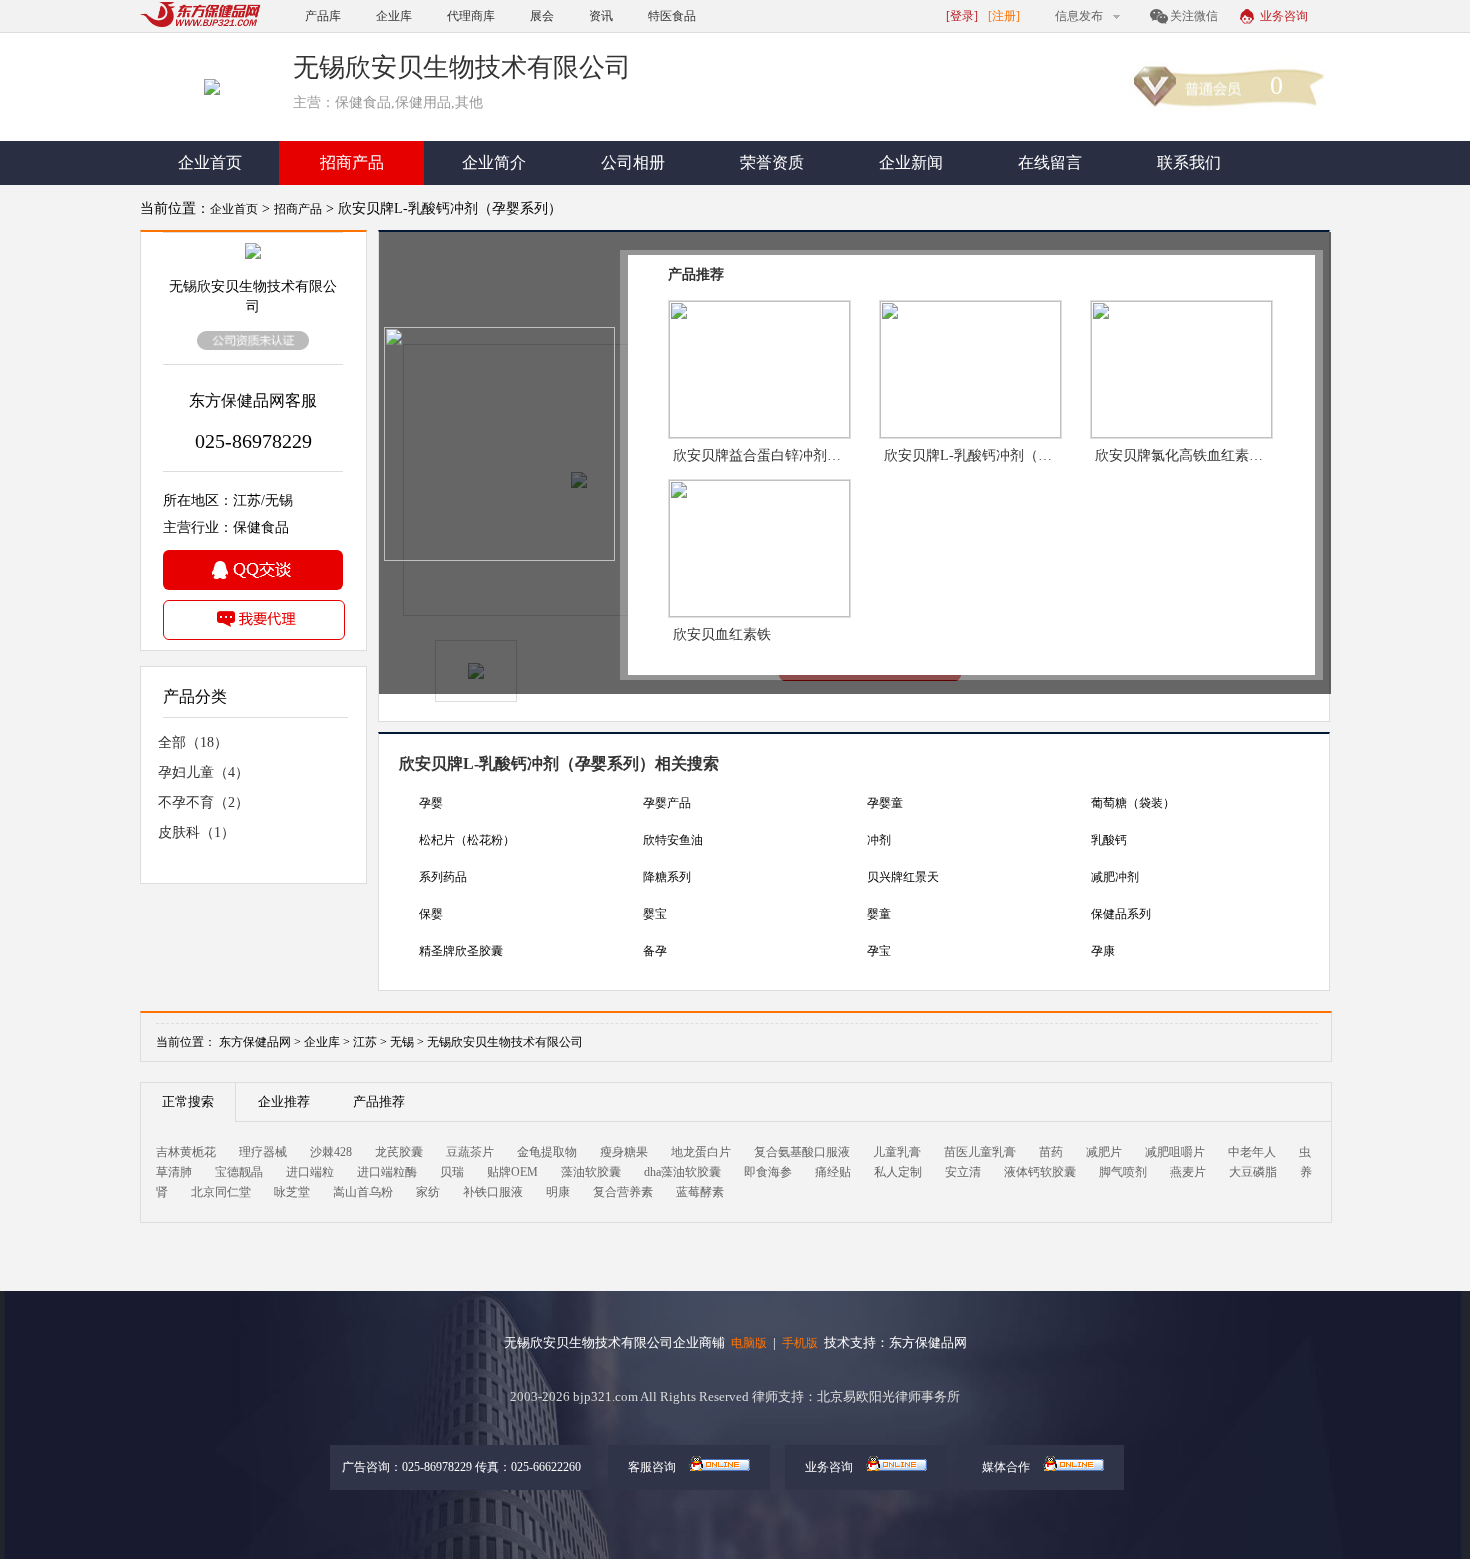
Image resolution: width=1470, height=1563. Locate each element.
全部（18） (193, 742)
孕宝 (879, 951)
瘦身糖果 (624, 1152)
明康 (558, 1192)
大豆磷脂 (1253, 1172)
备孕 (655, 951)
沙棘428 (331, 1152)
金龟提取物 (547, 1152)
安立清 (963, 1172)
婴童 (879, 914)
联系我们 (1189, 162)
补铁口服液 (493, 1192)
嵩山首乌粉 (363, 1192)
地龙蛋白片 (701, 1152)
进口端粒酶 (387, 1172)
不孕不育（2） (203, 802)
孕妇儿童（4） (203, 772)
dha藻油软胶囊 (682, 1172)
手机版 (800, 1343)
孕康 (1103, 951)
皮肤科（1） (196, 832)
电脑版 (749, 1343)
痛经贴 (833, 1172)
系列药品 (443, 877)
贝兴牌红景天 (903, 877)
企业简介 (494, 162)
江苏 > (371, 1042)
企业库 (394, 16)
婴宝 (655, 914)
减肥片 (1104, 1152)
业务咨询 (1284, 16)
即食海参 (768, 1172)
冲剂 (879, 840)
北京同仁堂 (221, 1192)
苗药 (1051, 1152)
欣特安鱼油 (673, 840)
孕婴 (431, 803)
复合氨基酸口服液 (802, 1152)
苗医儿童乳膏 (980, 1152)
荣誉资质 (772, 162)
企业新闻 (911, 162)
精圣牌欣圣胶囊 (461, 951)
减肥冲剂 (1115, 877)
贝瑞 (452, 1172)
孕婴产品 (667, 803)
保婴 (431, 914)
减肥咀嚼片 (1175, 1152)
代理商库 (471, 16)
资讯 (601, 16)
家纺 (428, 1192)
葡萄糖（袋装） (1133, 803)
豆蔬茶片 (470, 1152)
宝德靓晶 (239, 1172)
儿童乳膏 (897, 1152)
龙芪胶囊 (399, 1152)
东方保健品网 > (260, 1042)
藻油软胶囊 (591, 1172)
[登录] (962, 16)
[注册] (1004, 16)
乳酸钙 (1109, 840)
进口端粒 (310, 1172)
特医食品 (672, 16)
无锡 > (408, 1042)
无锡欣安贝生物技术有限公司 (505, 1042)
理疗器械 (263, 1152)
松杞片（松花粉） (467, 840)
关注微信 (1194, 16)
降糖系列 (667, 877)
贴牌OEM (512, 1172)
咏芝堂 (292, 1192)
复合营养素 (623, 1192)
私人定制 (898, 1172)
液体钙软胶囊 (1040, 1172)
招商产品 (352, 162)
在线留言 (1050, 162)
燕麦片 (1188, 1172)
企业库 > (327, 1042)
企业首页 (210, 162)
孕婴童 (885, 803)
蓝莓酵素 (700, 1192)
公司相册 (633, 162)
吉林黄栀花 (186, 1152)
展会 (542, 16)
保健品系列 (1121, 914)
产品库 (323, 16)
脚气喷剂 (1123, 1172)
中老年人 (1252, 1152)
